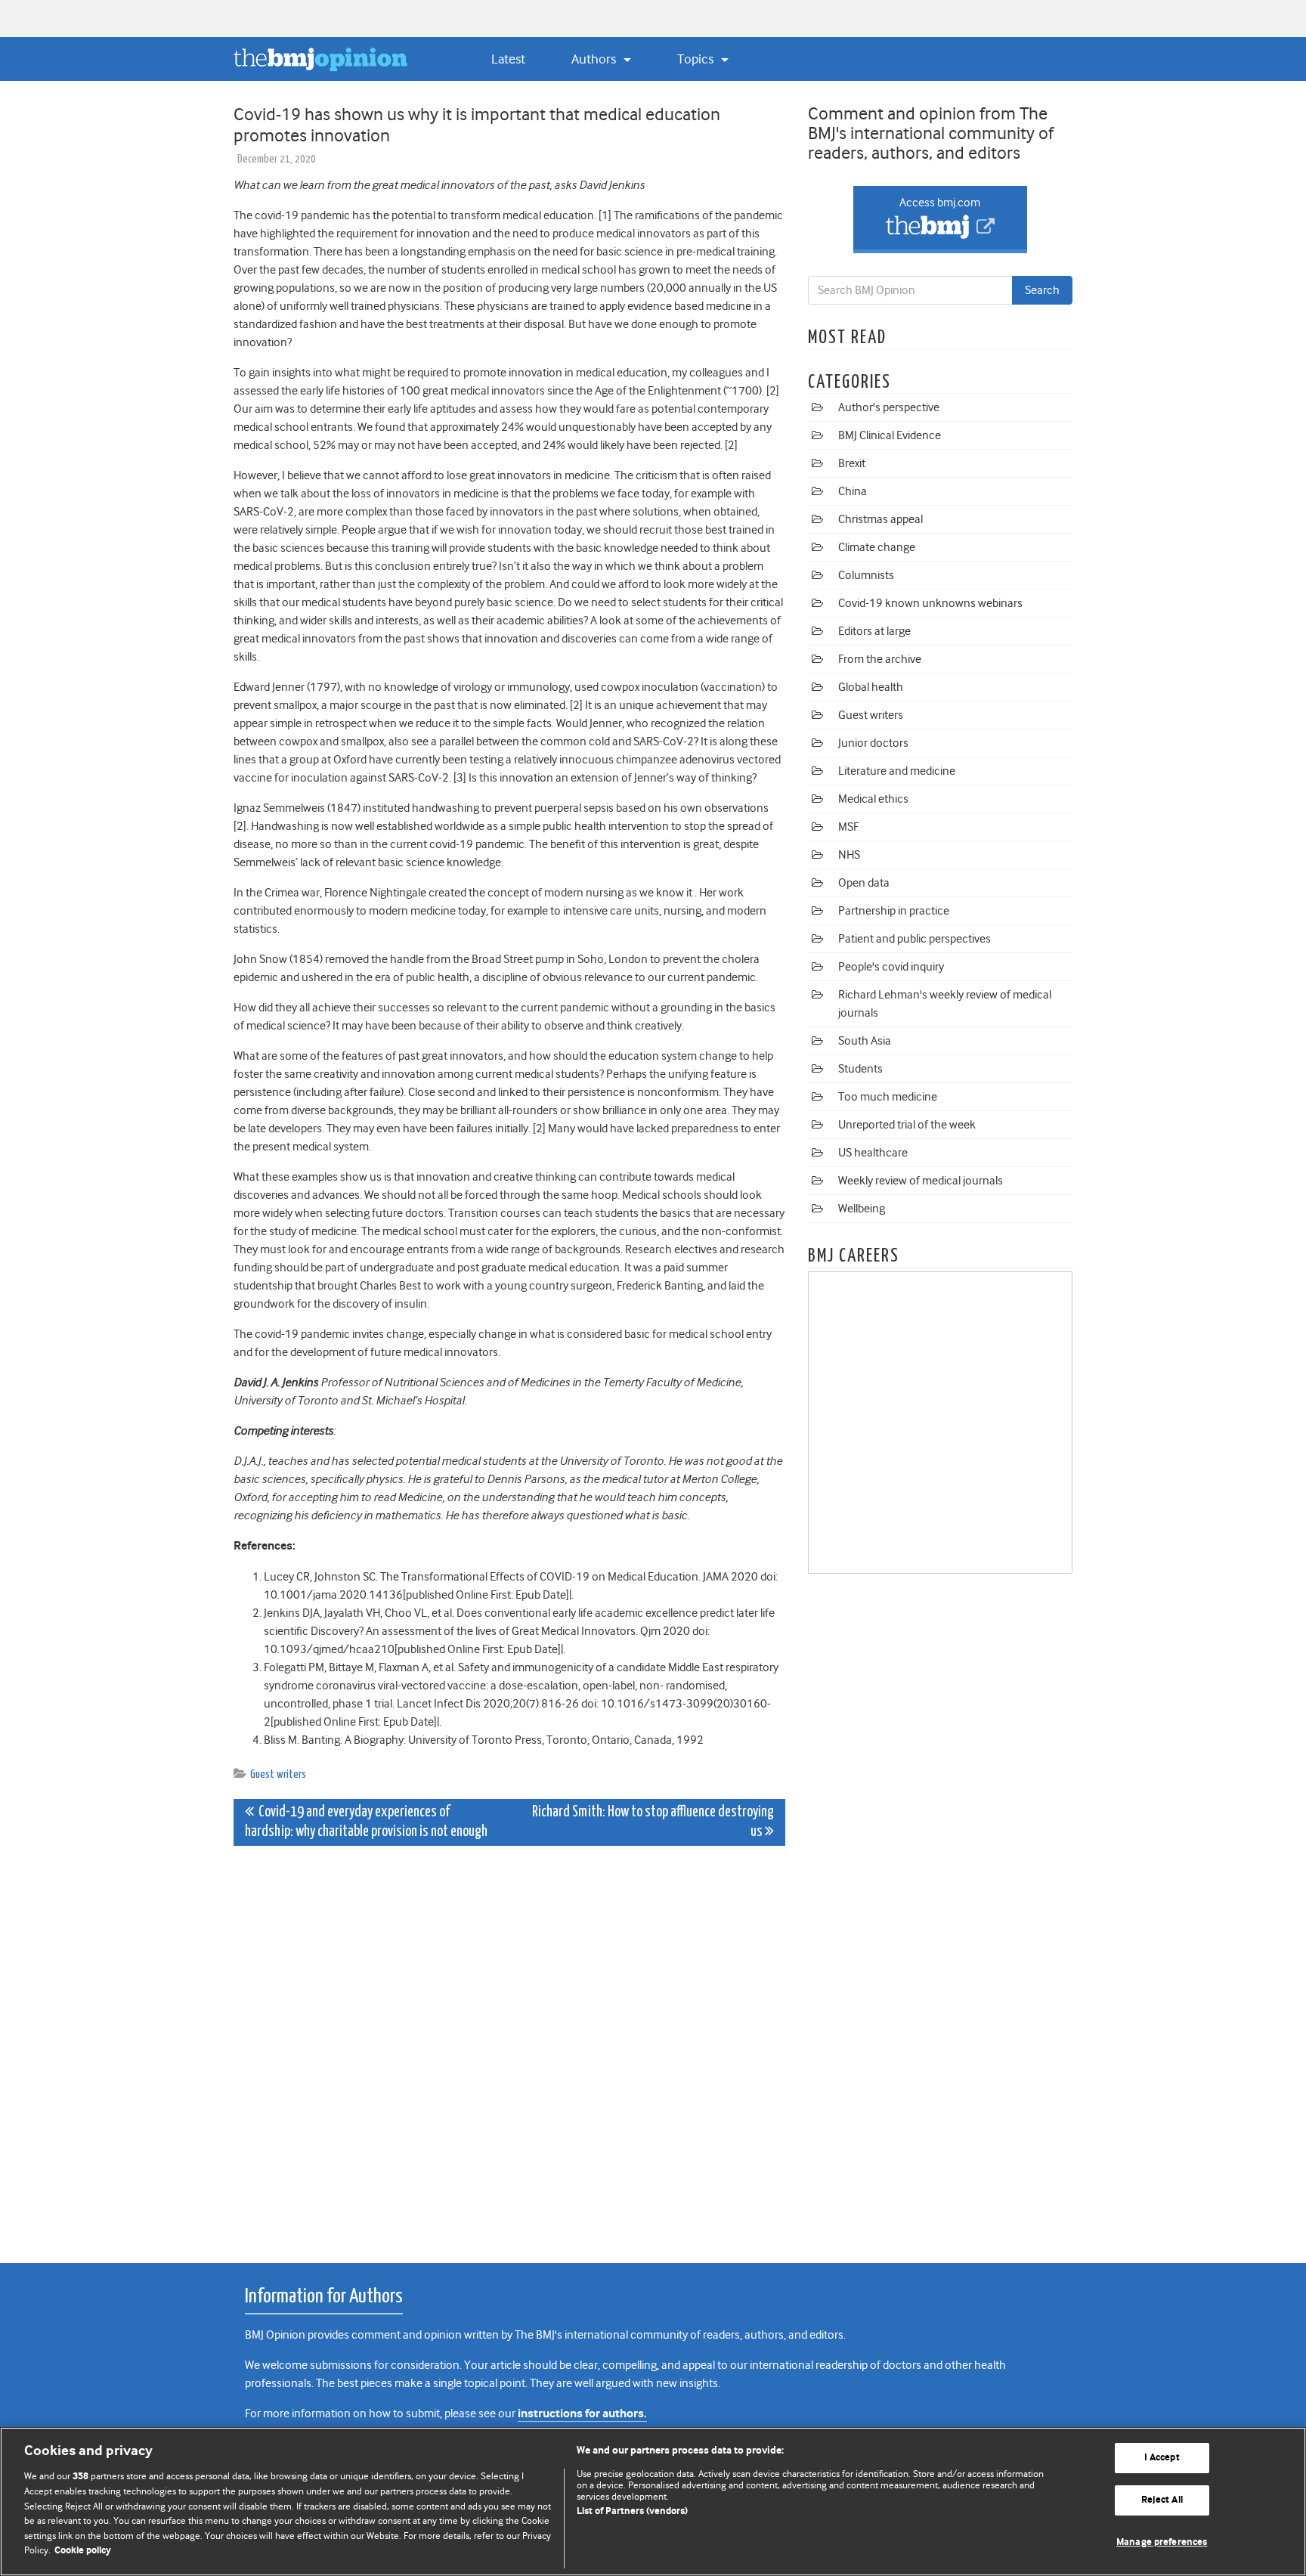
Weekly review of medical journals (921, 1181)
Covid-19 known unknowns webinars (930, 603)
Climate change (877, 547)
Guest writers (278, 1774)
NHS (849, 855)
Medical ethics (873, 799)
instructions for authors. (582, 2414)
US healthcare (873, 1153)
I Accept (1162, 2458)
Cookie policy (83, 2551)
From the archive (880, 659)
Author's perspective (889, 407)
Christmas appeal (880, 519)
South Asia (865, 1041)
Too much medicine (888, 1097)
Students (860, 1069)
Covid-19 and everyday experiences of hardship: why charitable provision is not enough (366, 1822)
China (853, 491)
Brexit (852, 463)
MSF (848, 827)
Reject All (1162, 2500)
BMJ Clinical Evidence (890, 435)
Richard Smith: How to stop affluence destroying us (653, 1822)
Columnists (866, 575)
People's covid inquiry (891, 967)
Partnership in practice (894, 911)
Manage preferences (1162, 2542)
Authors (595, 59)
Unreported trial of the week (907, 1125)
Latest (508, 59)
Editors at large (874, 631)
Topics (697, 59)
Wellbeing (862, 1209)
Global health (871, 687)
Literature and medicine (897, 771)
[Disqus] (509, 2046)
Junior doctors (873, 743)
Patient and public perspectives (915, 939)
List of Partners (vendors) (632, 2511)
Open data (864, 883)
